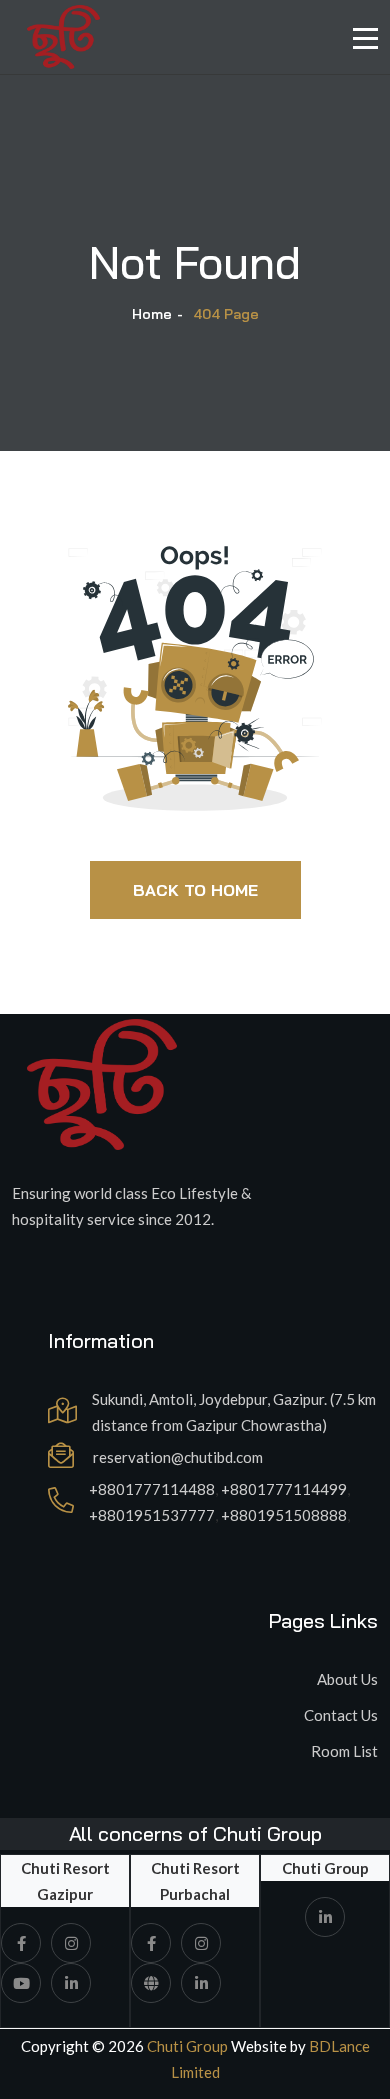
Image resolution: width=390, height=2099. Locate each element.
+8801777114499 (284, 1489)
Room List (344, 1751)
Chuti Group (186, 2046)
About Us (347, 1679)
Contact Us (341, 1715)
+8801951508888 (284, 1515)
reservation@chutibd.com (178, 1457)
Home (152, 314)
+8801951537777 (152, 1515)
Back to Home (195, 890)
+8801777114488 (152, 1489)
